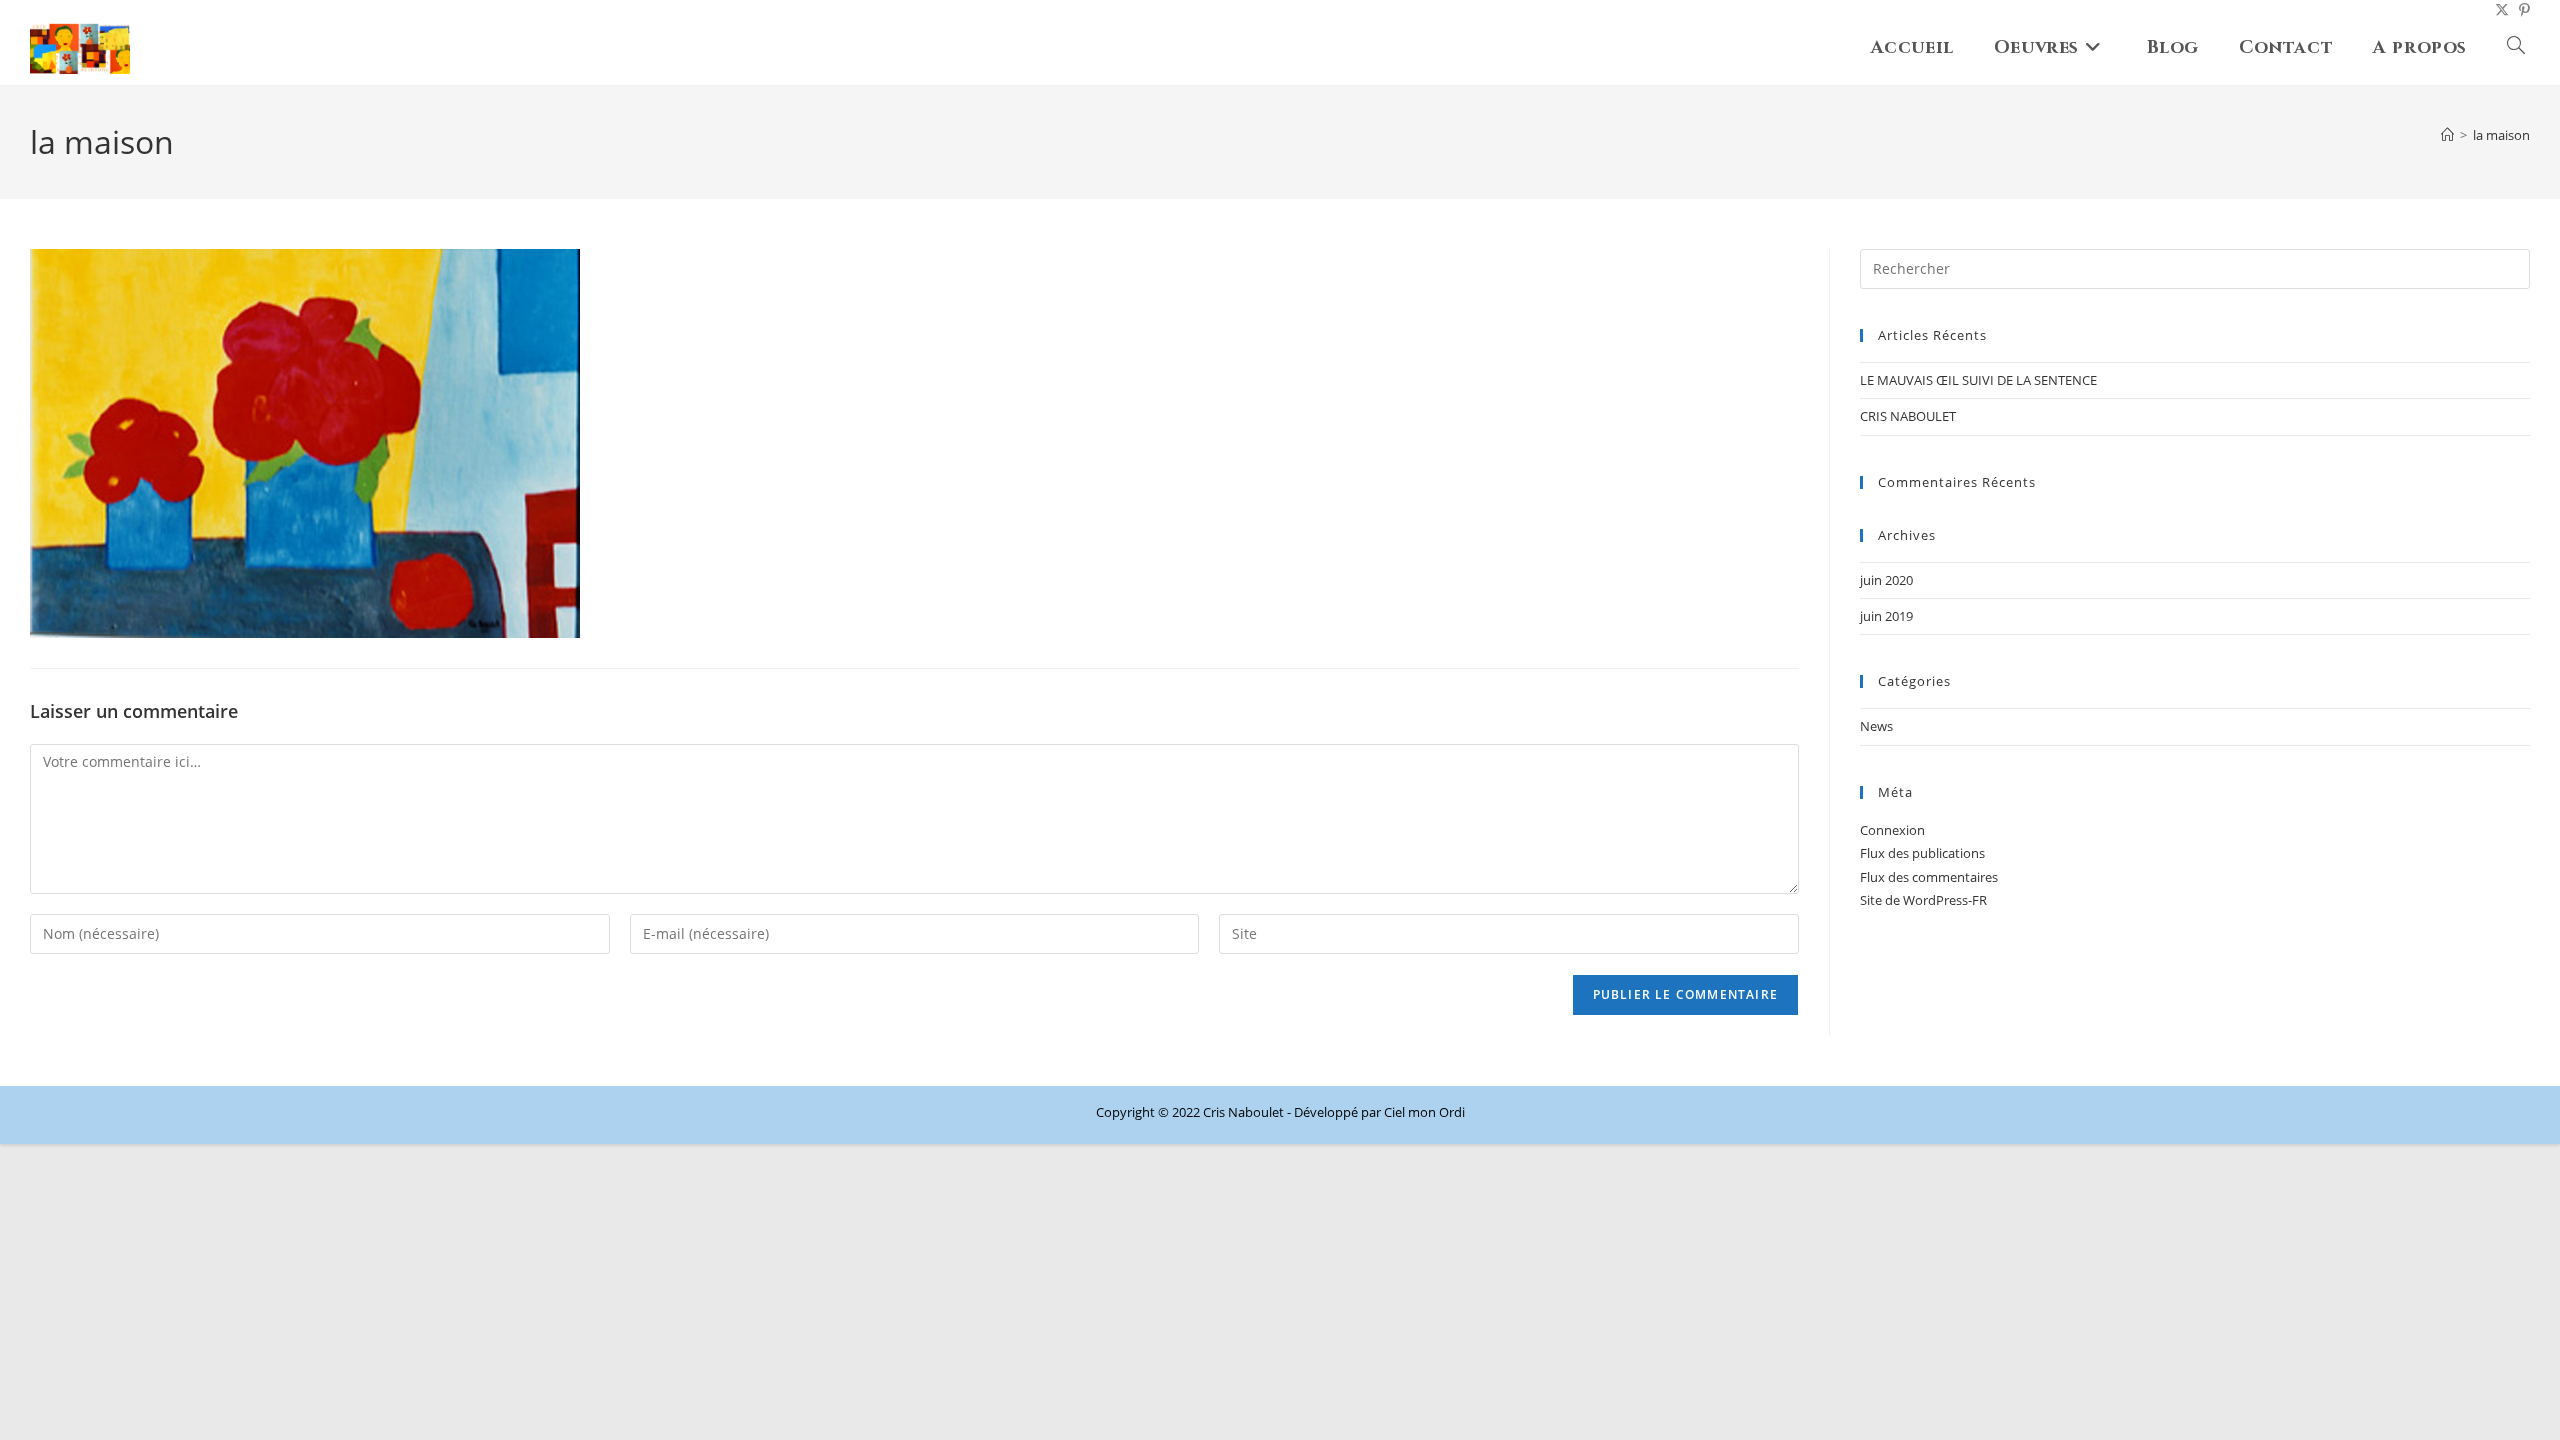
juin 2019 (1886, 616)
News (1876, 726)
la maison (2501, 135)
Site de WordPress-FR (1923, 900)
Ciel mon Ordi (1424, 1112)
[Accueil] (2447, 135)
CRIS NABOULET (1908, 416)
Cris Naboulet (1243, 1112)
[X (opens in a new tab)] (2497, 10)
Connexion (1892, 830)
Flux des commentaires (1929, 877)
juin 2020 (1886, 580)
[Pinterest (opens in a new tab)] (2519, 10)
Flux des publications (1922, 853)
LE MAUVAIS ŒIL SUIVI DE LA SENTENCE (1978, 380)
